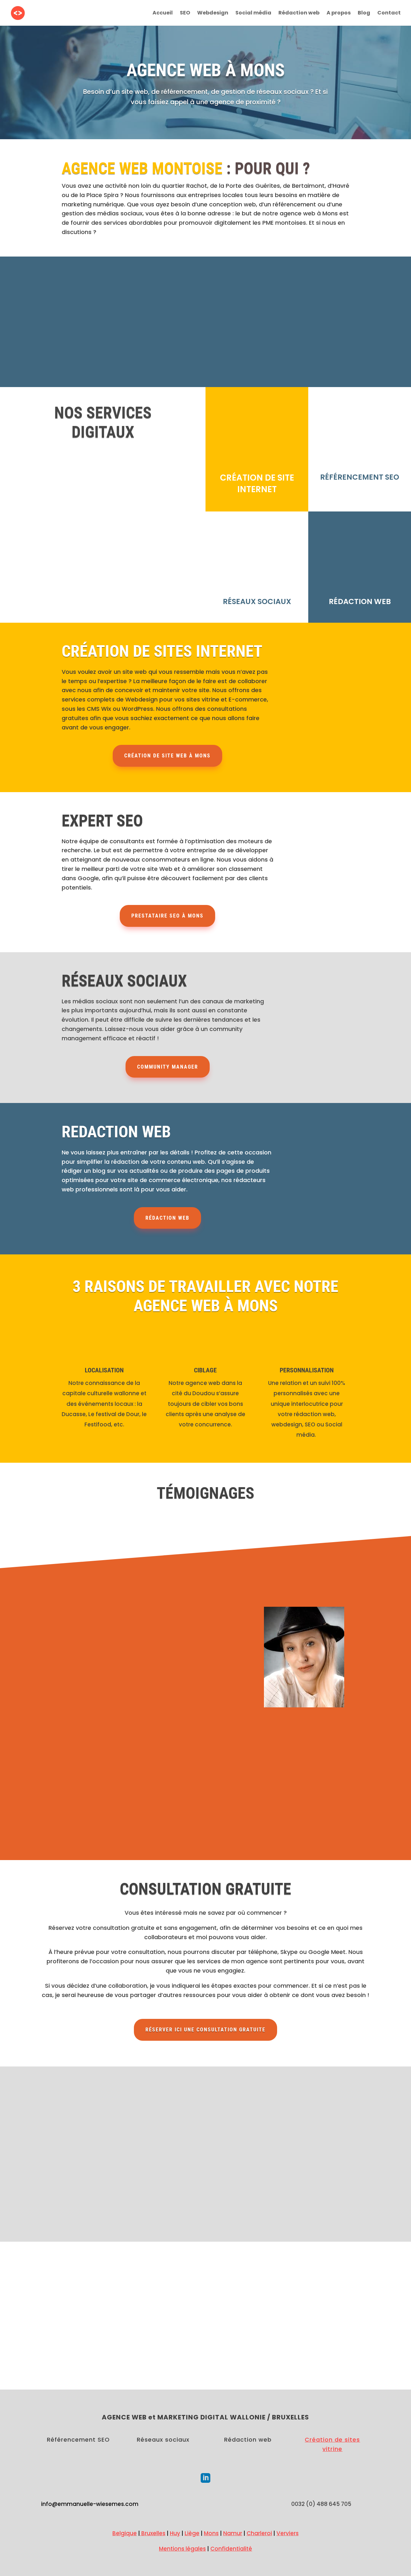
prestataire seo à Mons (167, 916)
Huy (175, 2533)
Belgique (125, 2533)
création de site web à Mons (167, 756)
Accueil (163, 14)
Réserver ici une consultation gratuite (205, 2030)
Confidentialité (231, 2549)
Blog (364, 14)
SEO (185, 14)
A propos (339, 14)
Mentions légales (182, 2549)
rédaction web (167, 1218)
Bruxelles (153, 2533)
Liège (192, 2533)
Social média (253, 14)
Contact (389, 14)
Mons (211, 2533)
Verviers (288, 2533)
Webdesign (213, 14)
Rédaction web (299, 14)
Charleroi (259, 2533)
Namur (233, 2533)
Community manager (168, 1067)
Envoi (354, 2205)
